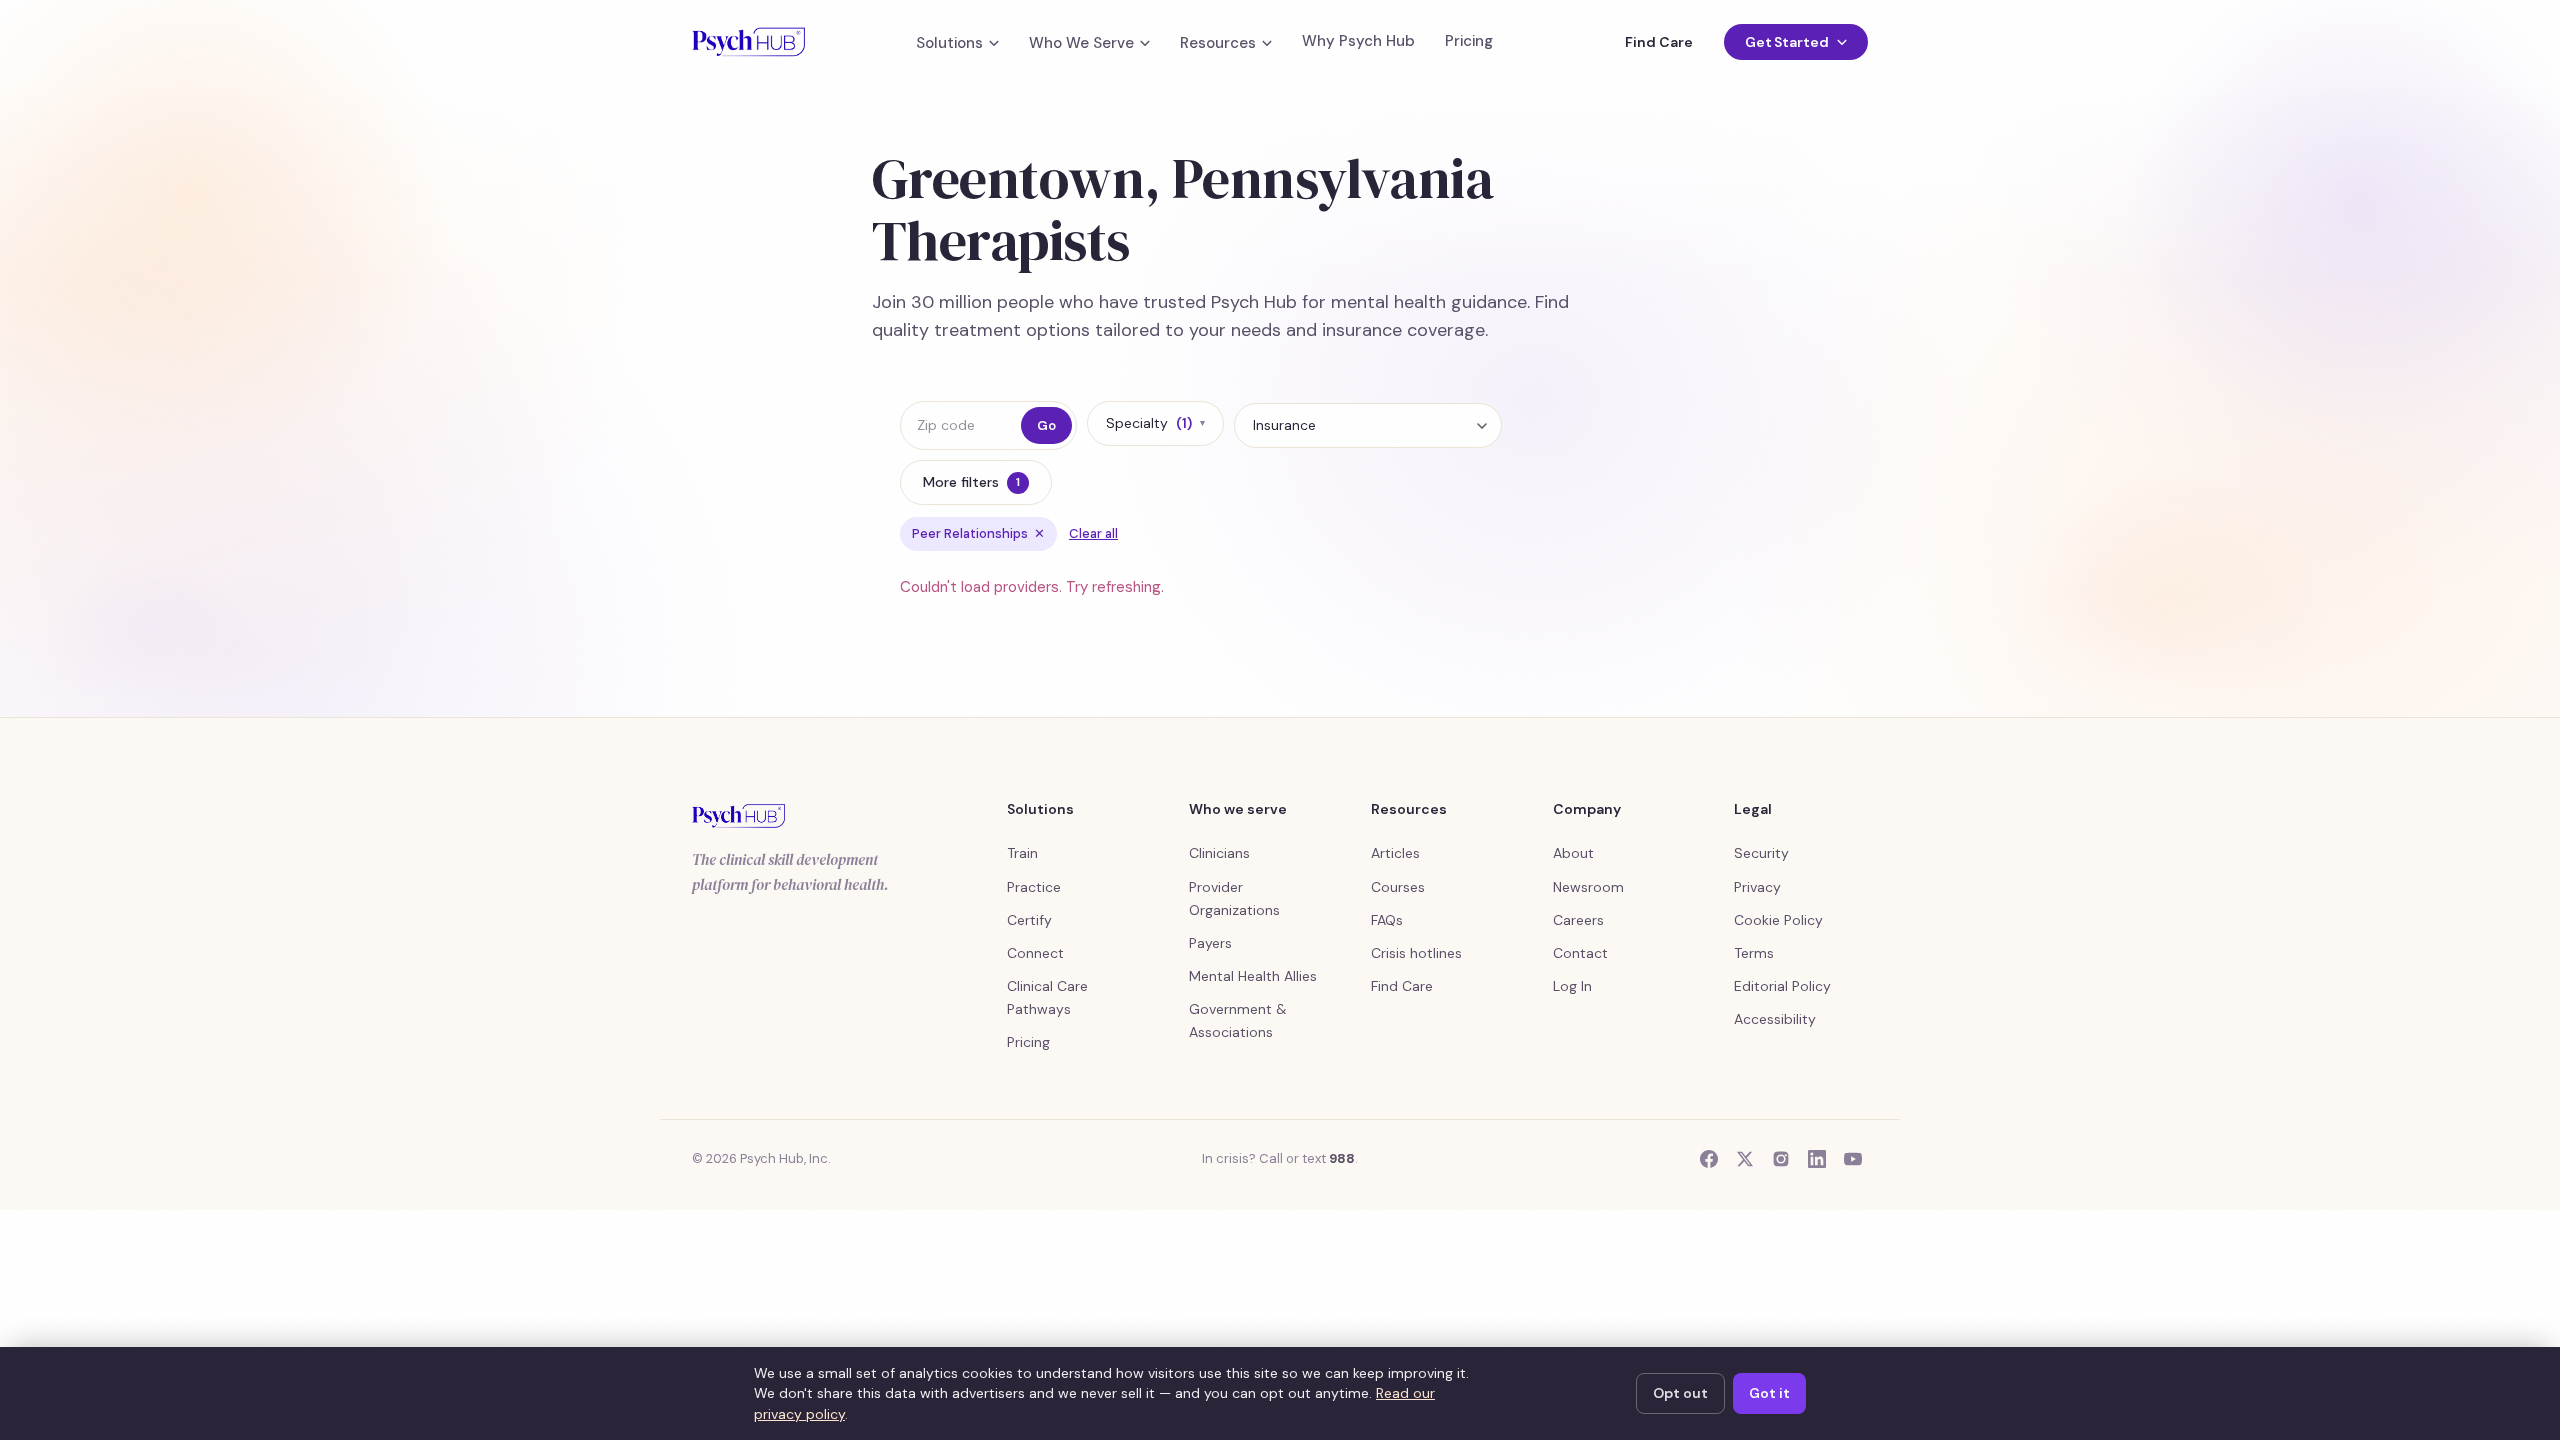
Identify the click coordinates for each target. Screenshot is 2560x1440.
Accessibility (1775, 1019)
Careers (1578, 920)
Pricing (1469, 41)
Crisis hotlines (1416, 953)
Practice (1034, 887)
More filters (971, 482)
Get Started (1787, 42)
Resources (1218, 43)
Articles (1395, 853)
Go (1046, 425)
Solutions (949, 43)
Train (1022, 853)
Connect (1035, 953)
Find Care (1658, 42)
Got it (1769, 1393)
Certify (1029, 920)
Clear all (1093, 533)
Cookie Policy (1778, 920)
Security (1761, 853)
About (1573, 853)
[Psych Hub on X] (1745, 1159)
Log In (1572, 986)
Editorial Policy (1782, 986)
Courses (1398, 887)
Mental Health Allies (1253, 976)
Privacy (1757, 887)
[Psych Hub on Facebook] (1709, 1159)
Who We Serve (1081, 43)
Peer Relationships (978, 533)
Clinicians (1219, 853)
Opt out (1680, 1393)
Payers (1210, 943)
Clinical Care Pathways (1047, 997)
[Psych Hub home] (748, 42)
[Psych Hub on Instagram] (1781, 1159)
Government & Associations (1238, 1020)
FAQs (1387, 920)
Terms (1754, 953)
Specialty (1155, 423)
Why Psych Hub (1358, 41)
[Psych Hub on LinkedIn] (1817, 1159)
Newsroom (1588, 887)
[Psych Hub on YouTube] (1853, 1159)
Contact (1580, 953)
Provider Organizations (1234, 898)
